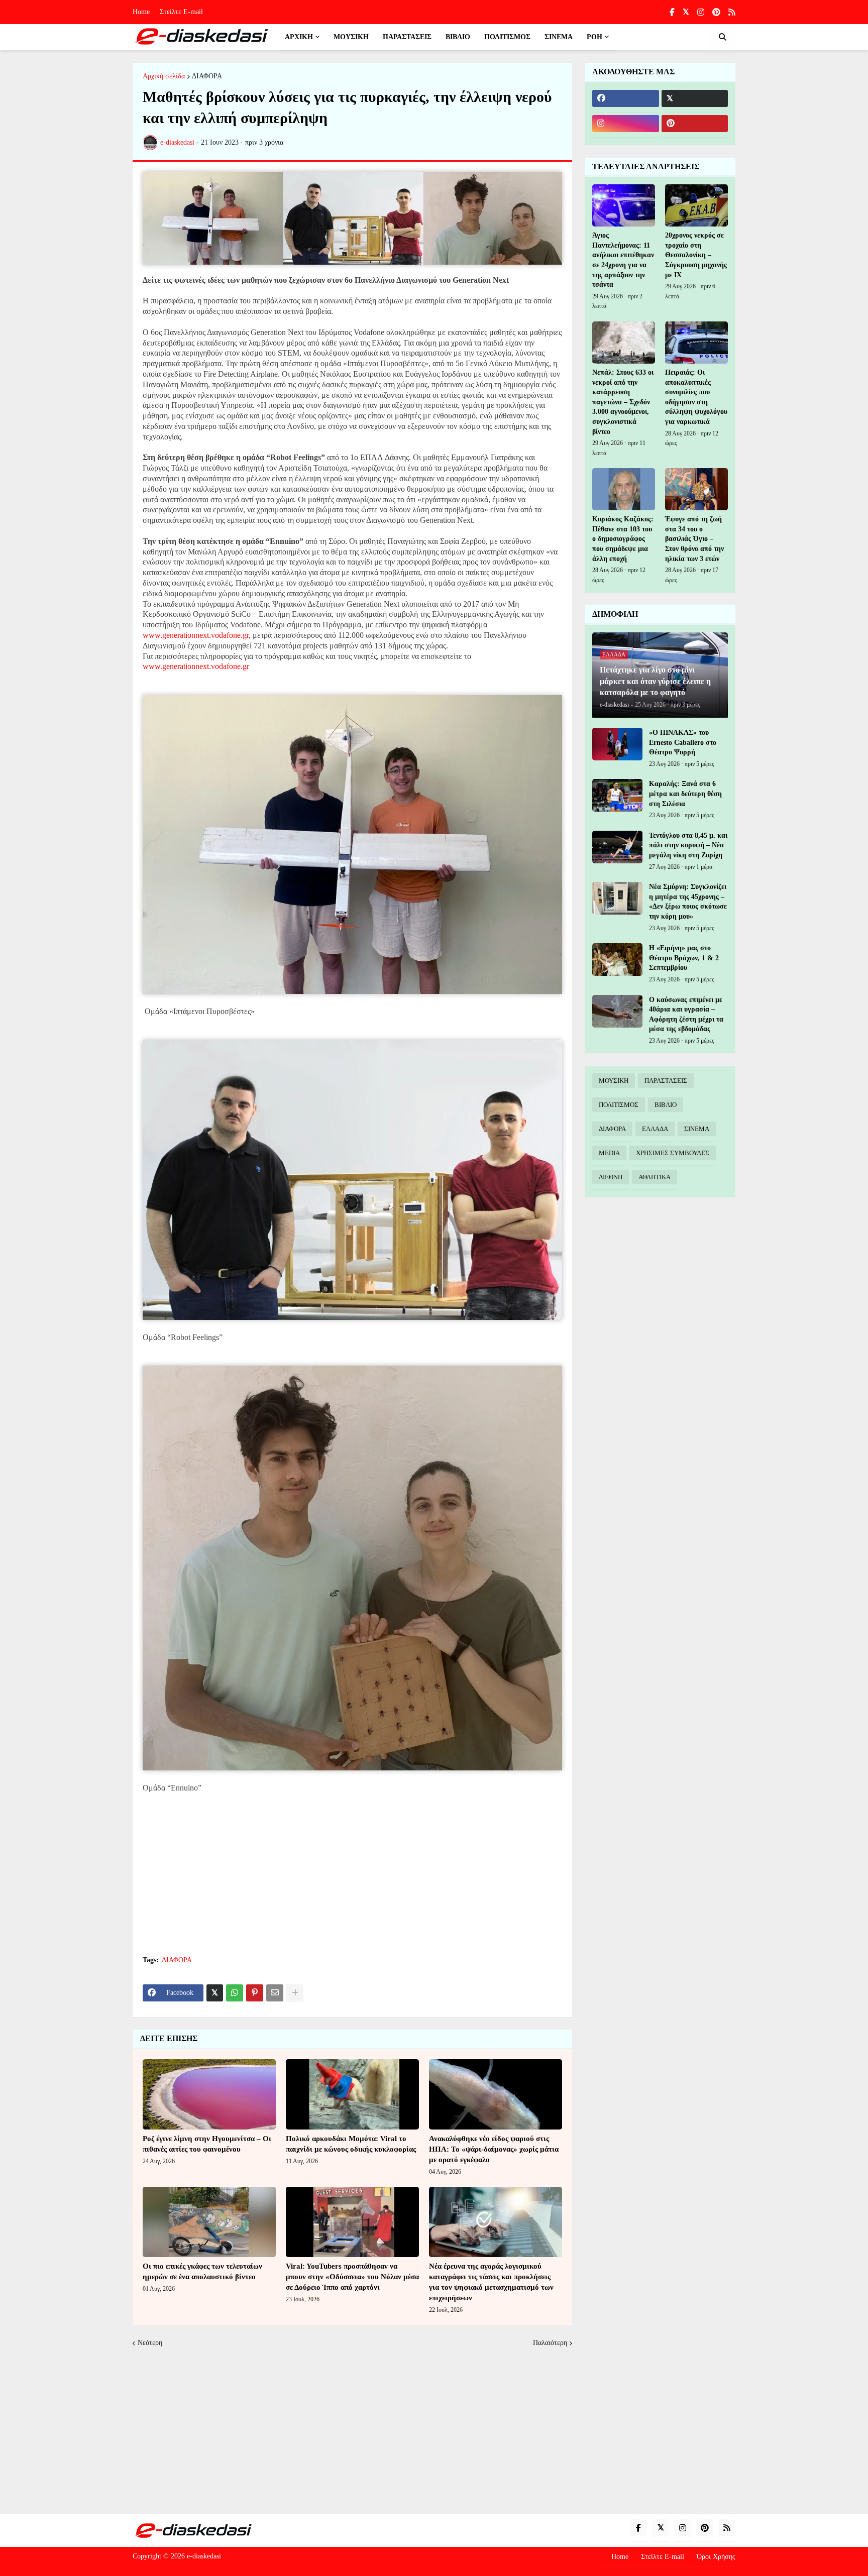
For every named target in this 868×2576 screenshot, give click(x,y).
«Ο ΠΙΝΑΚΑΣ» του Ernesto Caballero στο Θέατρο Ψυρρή (683, 742)
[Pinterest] (255, 1993)
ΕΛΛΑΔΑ (655, 1129)
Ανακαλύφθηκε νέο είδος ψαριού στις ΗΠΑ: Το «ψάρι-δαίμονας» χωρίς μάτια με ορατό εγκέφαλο (494, 2149)
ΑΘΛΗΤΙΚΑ (655, 1177)
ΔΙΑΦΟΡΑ (207, 76)
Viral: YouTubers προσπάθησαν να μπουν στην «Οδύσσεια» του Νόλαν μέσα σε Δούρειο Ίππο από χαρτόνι (352, 2277)
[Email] (275, 1993)
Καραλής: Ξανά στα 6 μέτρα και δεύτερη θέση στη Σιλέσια (685, 794)
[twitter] (686, 12)
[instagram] (701, 12)
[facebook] (626, 98)
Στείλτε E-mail (181, 12)
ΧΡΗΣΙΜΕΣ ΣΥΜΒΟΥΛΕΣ (673, 1153)
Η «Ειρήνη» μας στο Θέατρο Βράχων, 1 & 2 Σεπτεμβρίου (684, 958)
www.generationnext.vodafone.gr (196, 635)
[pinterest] (716, 12)
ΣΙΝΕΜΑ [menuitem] (559, 37)
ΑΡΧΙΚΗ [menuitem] (299, 37)
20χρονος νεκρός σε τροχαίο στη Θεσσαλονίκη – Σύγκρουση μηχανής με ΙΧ (696, 255)
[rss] (732, 12)
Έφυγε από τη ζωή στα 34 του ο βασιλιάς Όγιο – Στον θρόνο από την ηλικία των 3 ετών (694, 539)
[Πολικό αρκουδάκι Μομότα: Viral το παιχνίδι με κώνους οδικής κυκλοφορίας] (352, 2094)
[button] (722, 37)
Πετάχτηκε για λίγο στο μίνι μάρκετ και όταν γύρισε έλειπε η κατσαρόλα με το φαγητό (655, 681)
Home (141, 12)
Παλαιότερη (550, 2343)
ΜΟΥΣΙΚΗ (614, 1081)
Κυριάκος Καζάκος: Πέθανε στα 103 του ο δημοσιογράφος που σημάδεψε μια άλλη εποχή (623, 539)
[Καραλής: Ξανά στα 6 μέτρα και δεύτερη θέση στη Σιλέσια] (617, 795)
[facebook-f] (672, 12)
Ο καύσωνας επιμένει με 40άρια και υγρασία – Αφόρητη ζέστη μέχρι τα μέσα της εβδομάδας (686, 1015)
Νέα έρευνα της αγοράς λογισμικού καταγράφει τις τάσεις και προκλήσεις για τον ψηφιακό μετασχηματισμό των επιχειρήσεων (491, 2282)
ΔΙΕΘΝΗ (611, 1177)
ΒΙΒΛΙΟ (666, 1105)
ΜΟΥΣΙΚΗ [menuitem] (351, 37)
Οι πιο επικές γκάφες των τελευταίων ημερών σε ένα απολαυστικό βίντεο (202, 2271)
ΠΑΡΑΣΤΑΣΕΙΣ (666, 1081)
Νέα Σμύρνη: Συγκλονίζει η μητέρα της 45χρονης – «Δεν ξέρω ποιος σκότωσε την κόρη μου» (688, 902)
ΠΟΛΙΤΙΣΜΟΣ (619, 1105)
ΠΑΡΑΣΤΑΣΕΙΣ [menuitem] (407, 37)
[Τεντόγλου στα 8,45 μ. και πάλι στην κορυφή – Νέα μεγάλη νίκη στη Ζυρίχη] (617, 847)
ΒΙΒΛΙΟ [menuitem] (458, 37)
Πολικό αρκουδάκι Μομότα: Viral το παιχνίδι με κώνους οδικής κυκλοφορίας (351, 2144)
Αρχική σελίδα (164, 76)
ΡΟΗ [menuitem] (594, 37)
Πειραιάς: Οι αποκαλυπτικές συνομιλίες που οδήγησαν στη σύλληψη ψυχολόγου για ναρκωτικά (696, 397)
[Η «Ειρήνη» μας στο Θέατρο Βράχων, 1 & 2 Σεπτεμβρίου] (617, 960)
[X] (215, 1993)
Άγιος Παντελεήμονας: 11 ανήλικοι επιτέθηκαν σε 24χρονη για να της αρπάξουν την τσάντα (623, 260)
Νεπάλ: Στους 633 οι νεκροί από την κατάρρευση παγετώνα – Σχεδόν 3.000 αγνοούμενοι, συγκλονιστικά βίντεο (623, 402)
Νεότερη (150, 2343)
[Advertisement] (352, 1874)
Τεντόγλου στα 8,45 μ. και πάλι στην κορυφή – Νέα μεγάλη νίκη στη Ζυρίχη (688, 845)
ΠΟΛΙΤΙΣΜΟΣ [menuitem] (507, 37)
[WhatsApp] (235, 1993)
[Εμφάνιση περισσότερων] (295, 1993)
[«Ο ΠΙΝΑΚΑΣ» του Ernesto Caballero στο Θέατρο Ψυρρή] (617, 744)
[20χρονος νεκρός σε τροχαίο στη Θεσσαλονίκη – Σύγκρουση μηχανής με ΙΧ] (696, 205)
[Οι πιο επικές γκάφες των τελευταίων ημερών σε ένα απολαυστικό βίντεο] (209, 2222)
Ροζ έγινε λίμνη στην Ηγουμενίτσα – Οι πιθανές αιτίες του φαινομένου (207, 2144)
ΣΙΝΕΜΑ (697, 1129)
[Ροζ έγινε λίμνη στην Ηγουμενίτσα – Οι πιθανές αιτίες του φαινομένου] (209, 2094)
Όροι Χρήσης (716, 2557)
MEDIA (609, 1153)
